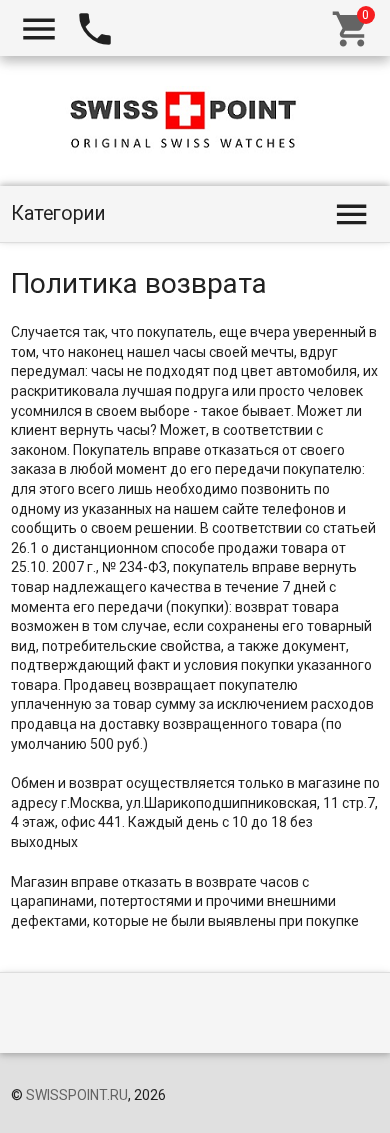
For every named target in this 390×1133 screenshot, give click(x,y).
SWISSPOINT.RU (77, 1095)
